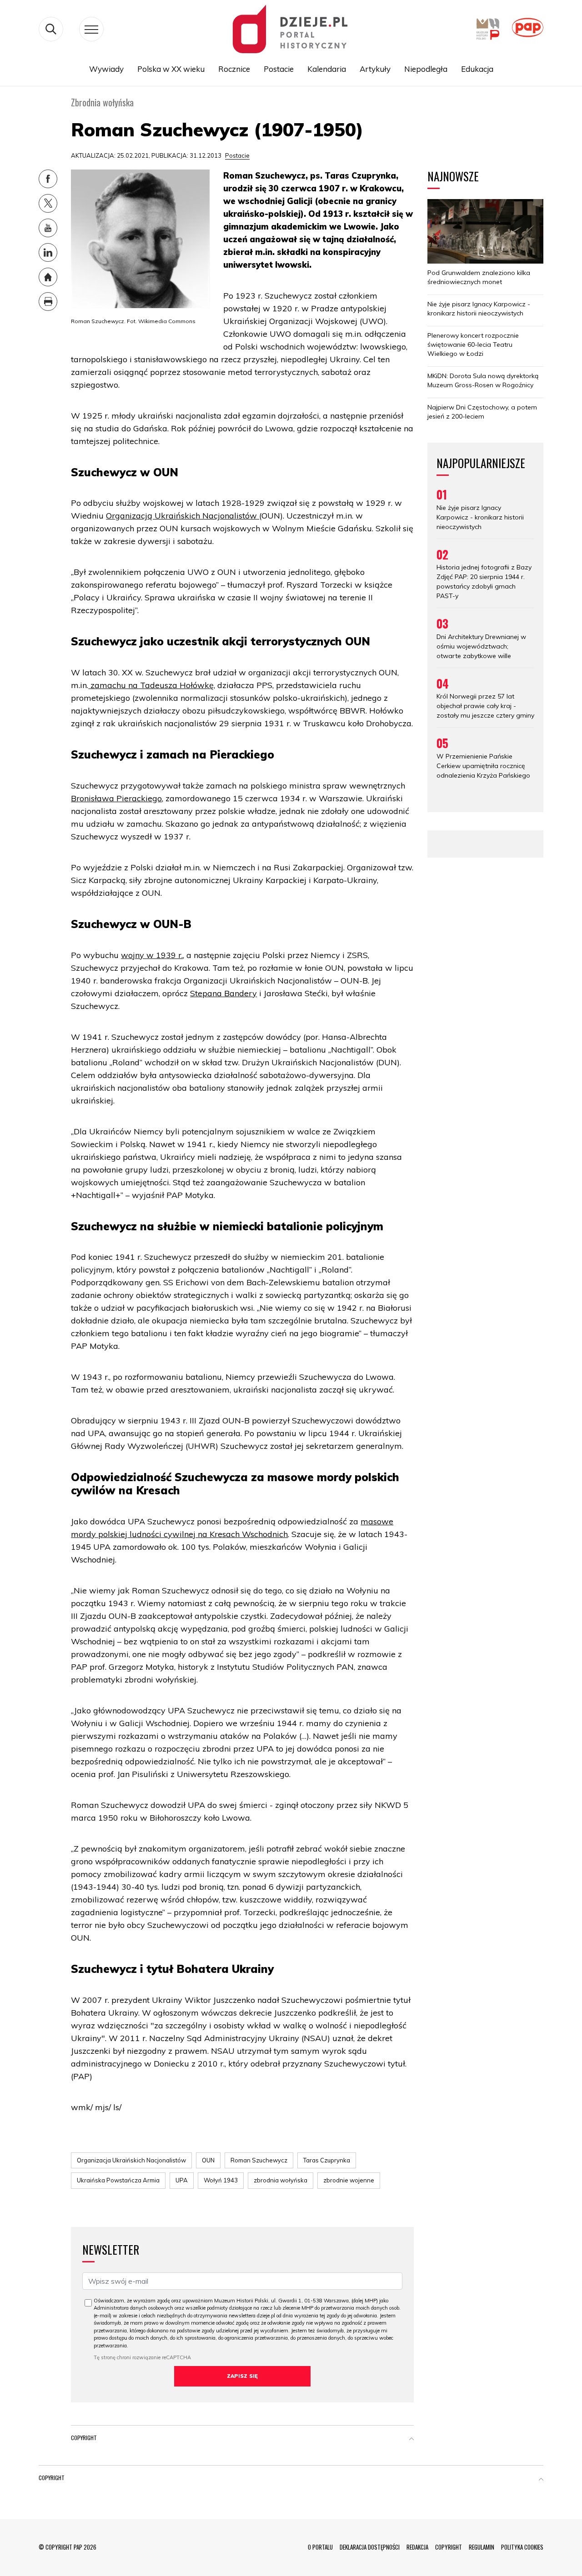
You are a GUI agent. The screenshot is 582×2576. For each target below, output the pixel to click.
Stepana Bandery (223, 993)
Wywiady (106, 69)
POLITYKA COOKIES (522, 2547)
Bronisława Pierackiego (116, 798)
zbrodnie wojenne (349, 2180)
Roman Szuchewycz (259, 2160)
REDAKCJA (417, 2547)
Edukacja (477, 69)
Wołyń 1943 (221, 2180)
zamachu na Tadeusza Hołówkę (151, 685)
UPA (182, 2180)
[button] (411, 2440)
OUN (208, 2160)
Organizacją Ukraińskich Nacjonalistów (183, 516)
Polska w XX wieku (171, 69)
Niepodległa (426, 69)
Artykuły (375, 69)
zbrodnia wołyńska (281, 2180)
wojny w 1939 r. (152, 955)
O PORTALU (320, 2547)
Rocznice (234, 69)
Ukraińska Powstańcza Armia (118, 2180)
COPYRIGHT (449, 2547)
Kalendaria (327, 69)
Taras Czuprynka (327, 2160)
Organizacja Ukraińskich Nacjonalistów (131, 2160)
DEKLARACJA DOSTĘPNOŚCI (370, 2547)
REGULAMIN (482, 2547)
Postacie (279, 69)
